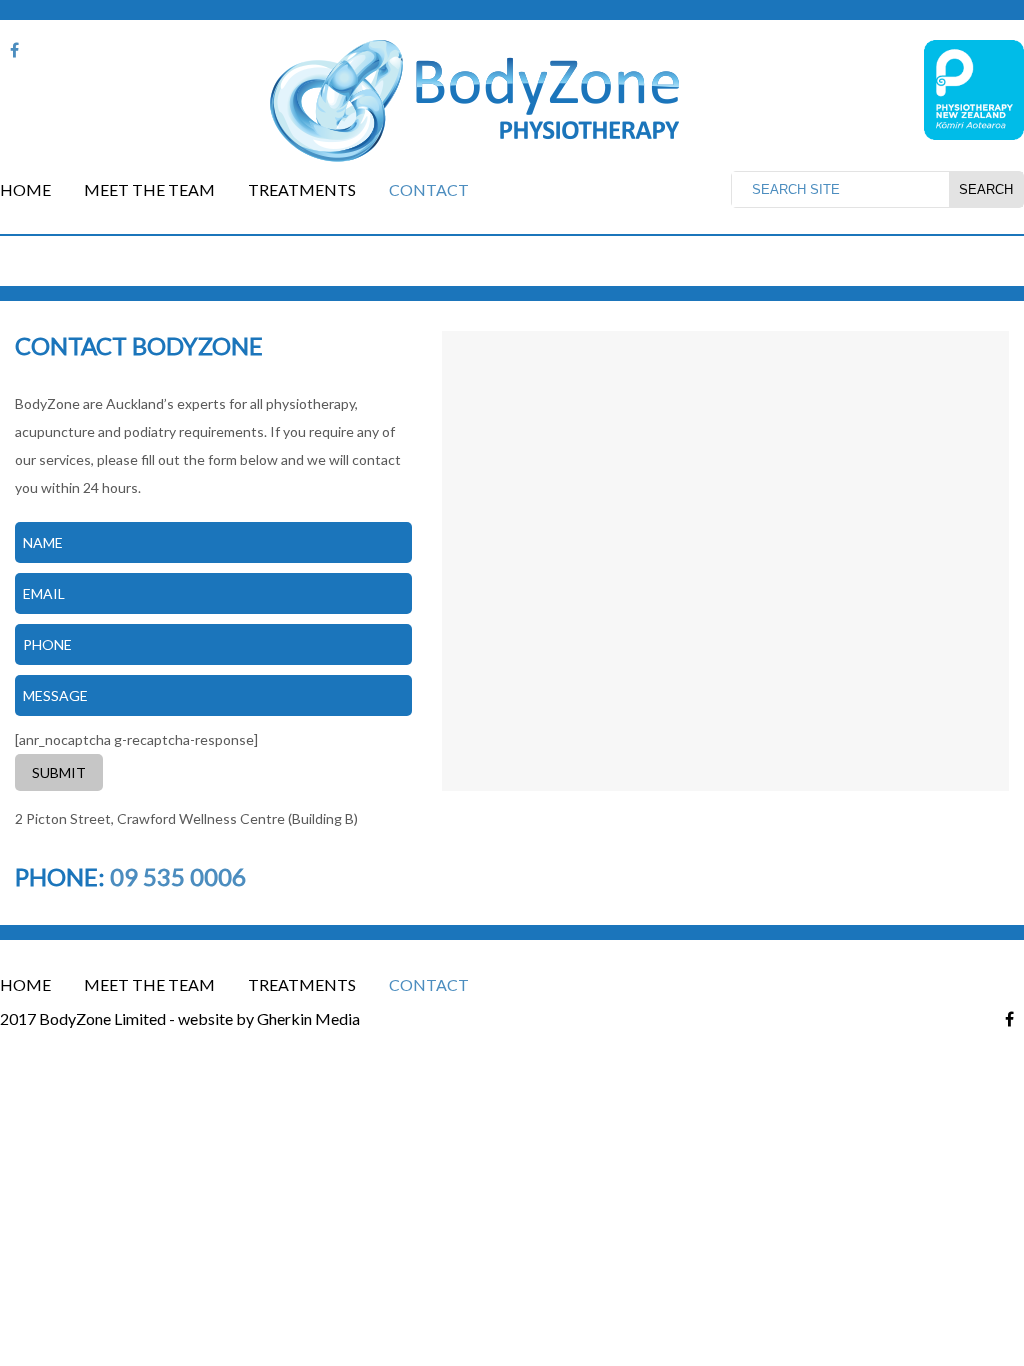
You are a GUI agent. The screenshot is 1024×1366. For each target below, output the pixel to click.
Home (25, 189)
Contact (429, 189)
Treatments (302, 189)
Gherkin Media (308, 1018)
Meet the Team (149, 189)
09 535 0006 (178, 876)
